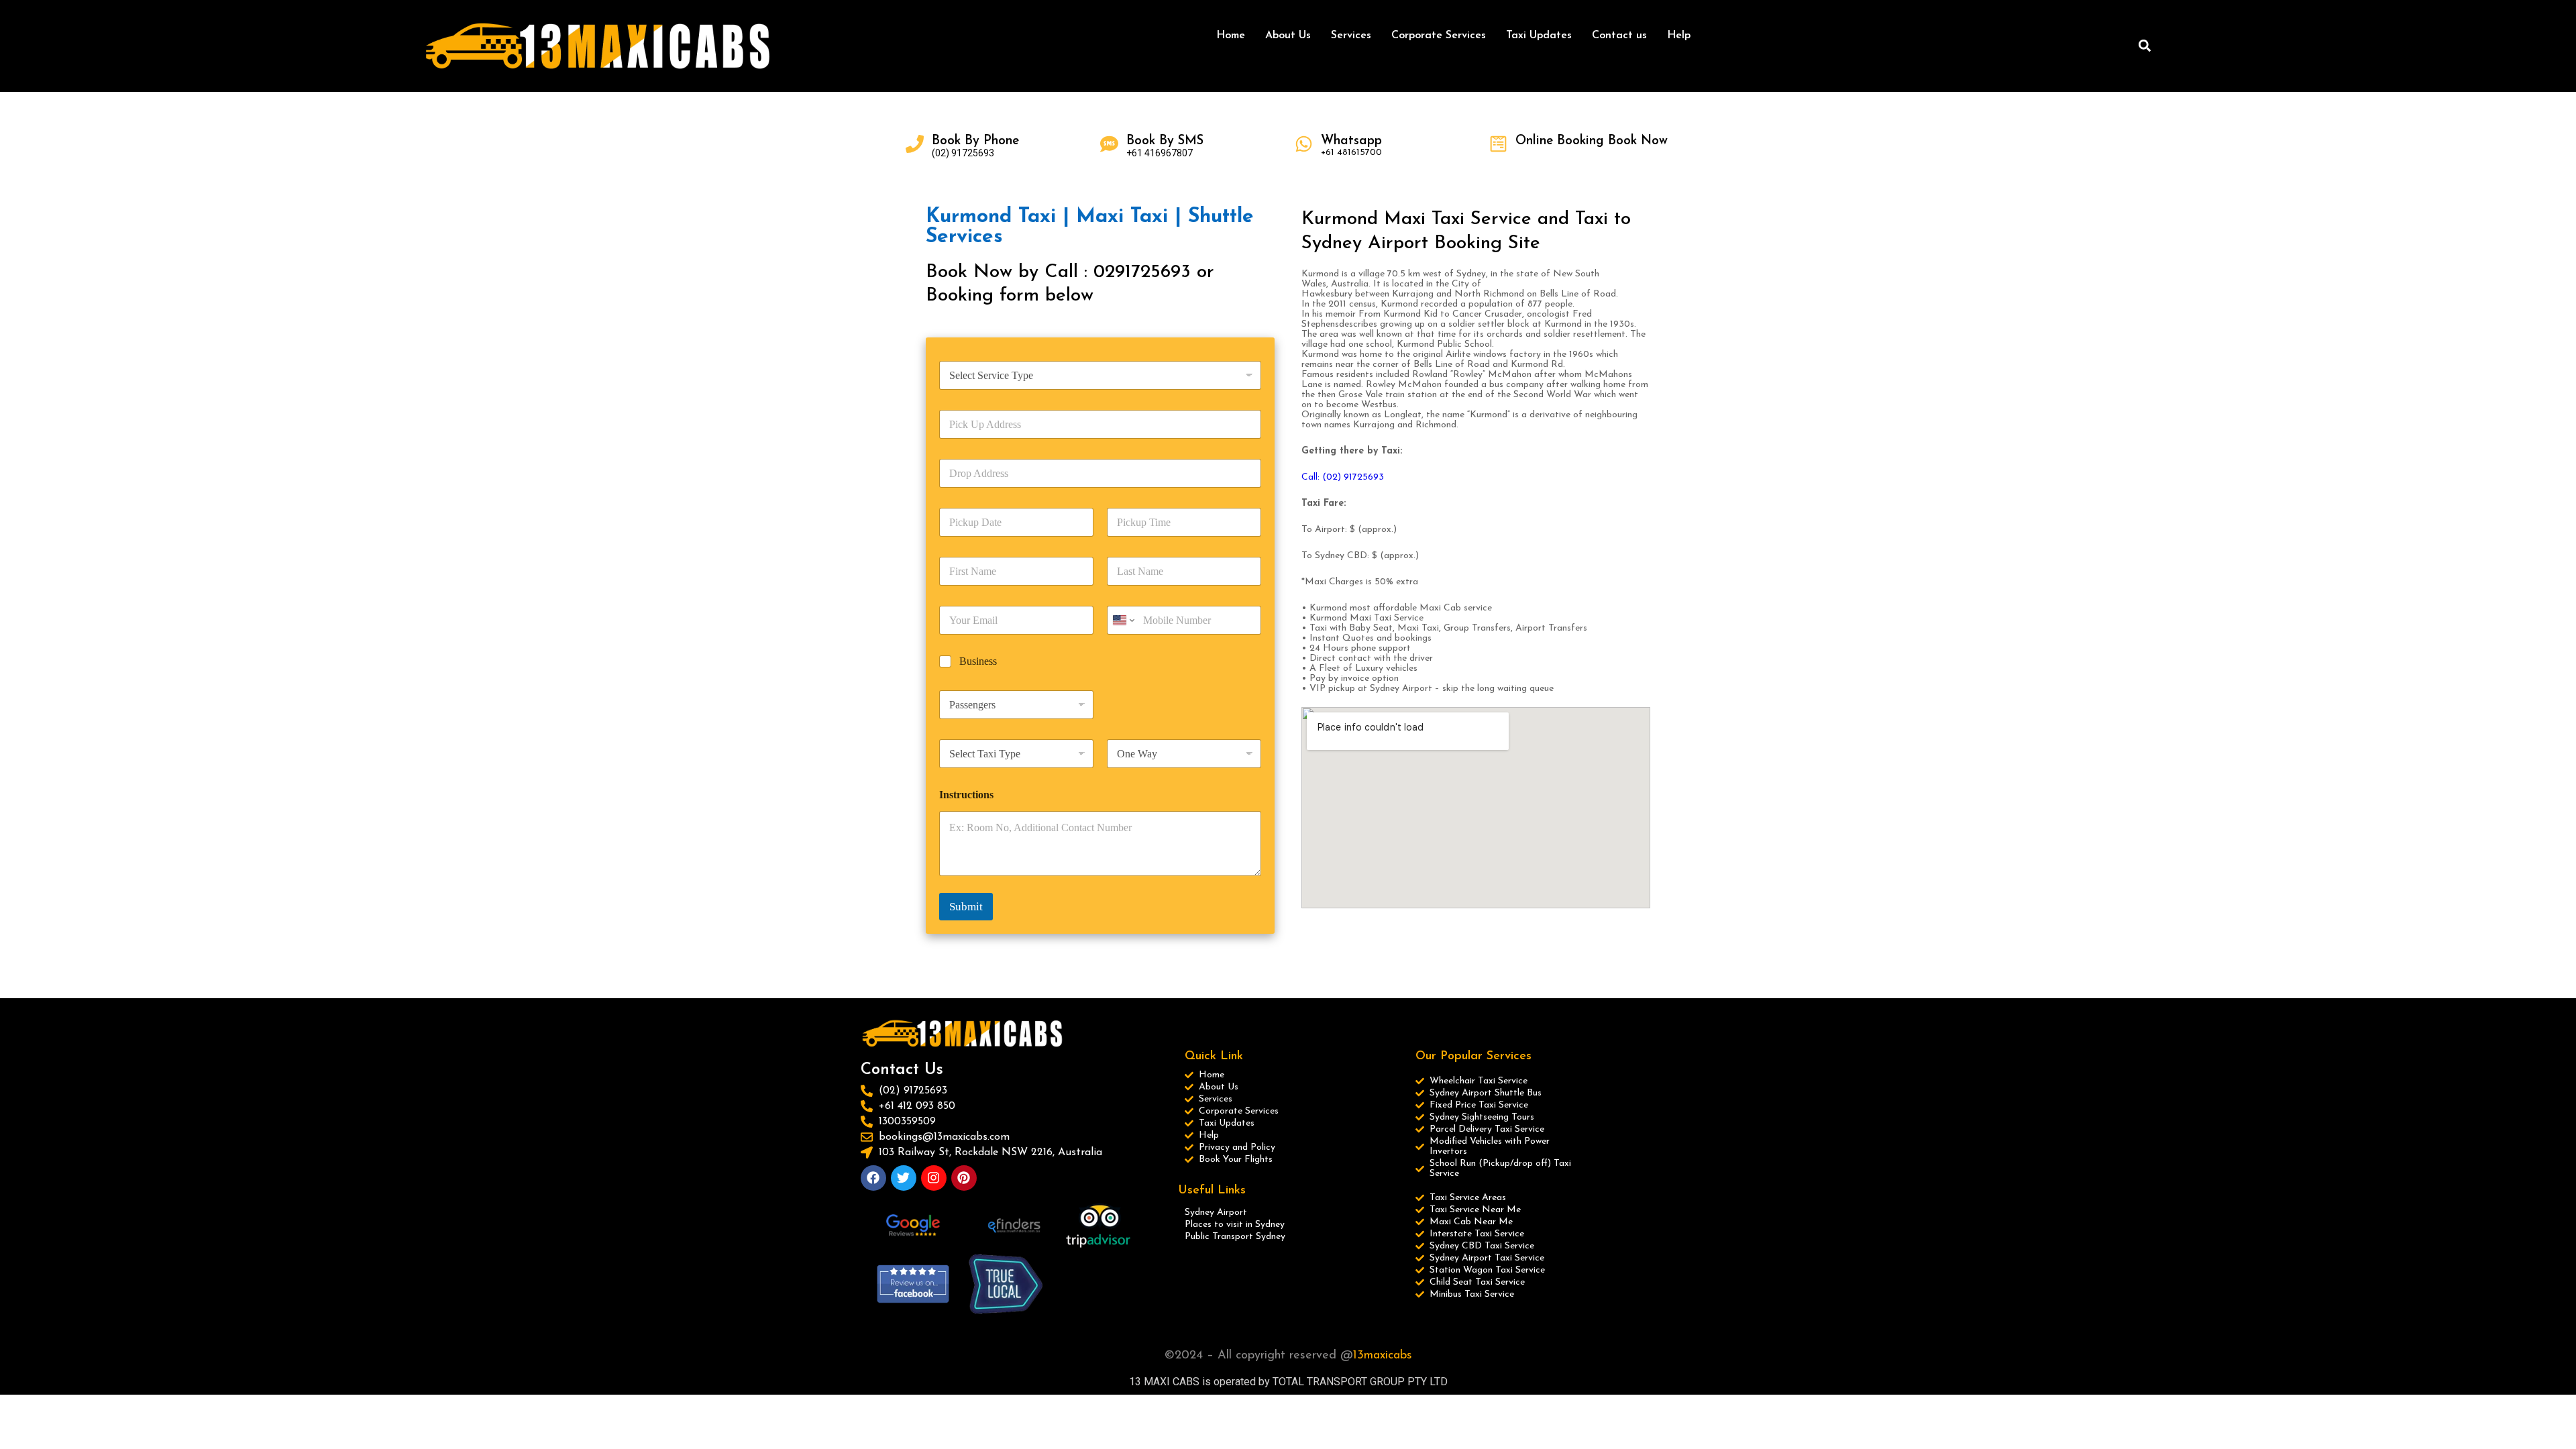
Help (1679, 36)
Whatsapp (1351, 141)
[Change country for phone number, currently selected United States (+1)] (1123, 620)
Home (1231, 36)
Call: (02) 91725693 (1343, 477)
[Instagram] (934, 1178)
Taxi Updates (1539, 36)
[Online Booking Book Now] (1498, 144)
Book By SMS (1165, 141)
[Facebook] (873, 1178)
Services (1351, 36)
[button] (2144, 46)
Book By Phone (975, 141)
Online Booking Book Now (1592, 141)
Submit (966, 907)
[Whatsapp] (1304, 144)
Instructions (966, 795)
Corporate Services (1439, 36)
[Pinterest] (964, 1178)
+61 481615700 (1351, 153)
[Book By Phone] (915, 144)
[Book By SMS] (1109, 144)
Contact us (1619, 36)
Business (978, 661)
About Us (1288, 36)
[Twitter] (904, 1178)
